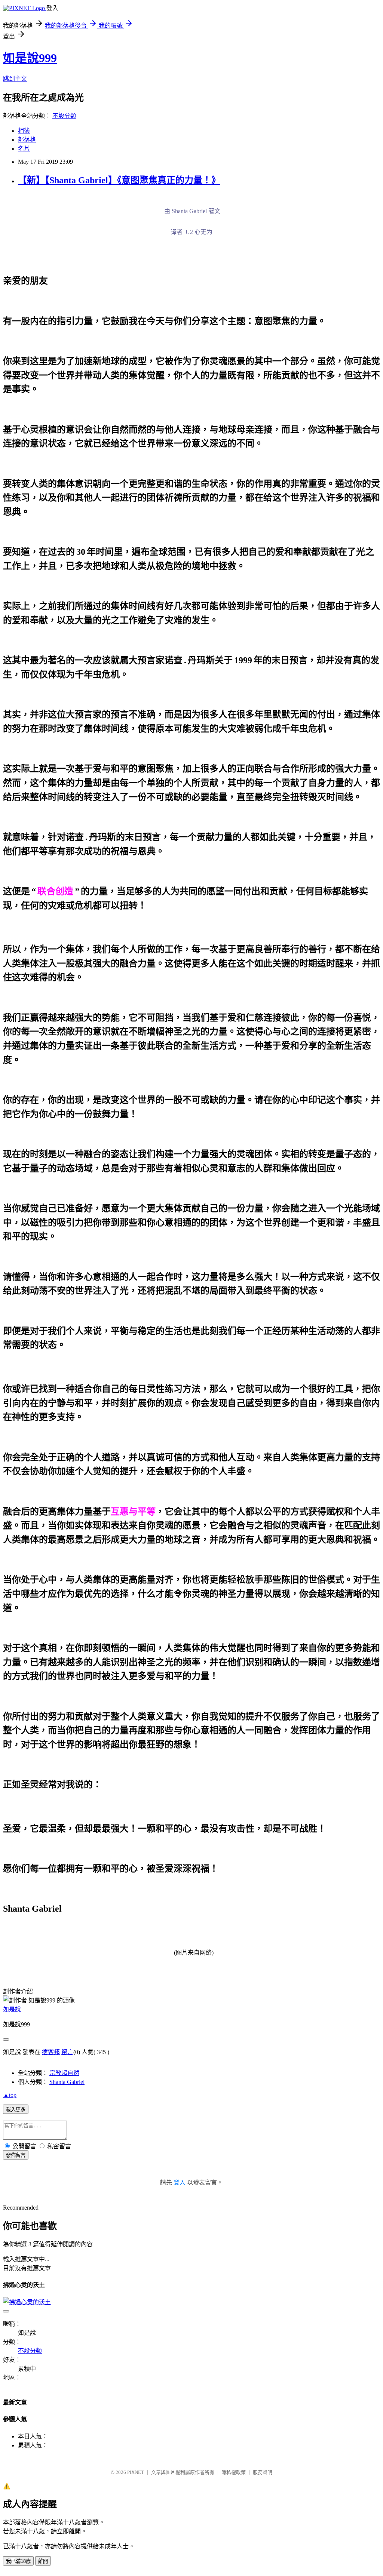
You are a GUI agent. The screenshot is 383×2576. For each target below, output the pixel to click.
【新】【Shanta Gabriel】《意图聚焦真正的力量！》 (119, 180)
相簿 (24, 131)
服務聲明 (263, 2472)
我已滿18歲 (18, 2561)
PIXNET (136, 2472)
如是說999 (30, 58)
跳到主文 (15, 79)
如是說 (12, 2009)
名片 (24, 149)
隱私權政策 (234, 2472)
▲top (10, 2095)
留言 (67, 2052)
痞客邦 (51, 2052)
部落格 (27, 140)
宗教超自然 (64, 2073)
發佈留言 (16, 2155)
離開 (43, 2561)
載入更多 (16, 2110)
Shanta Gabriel (67, 2082)
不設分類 (64, 116)
